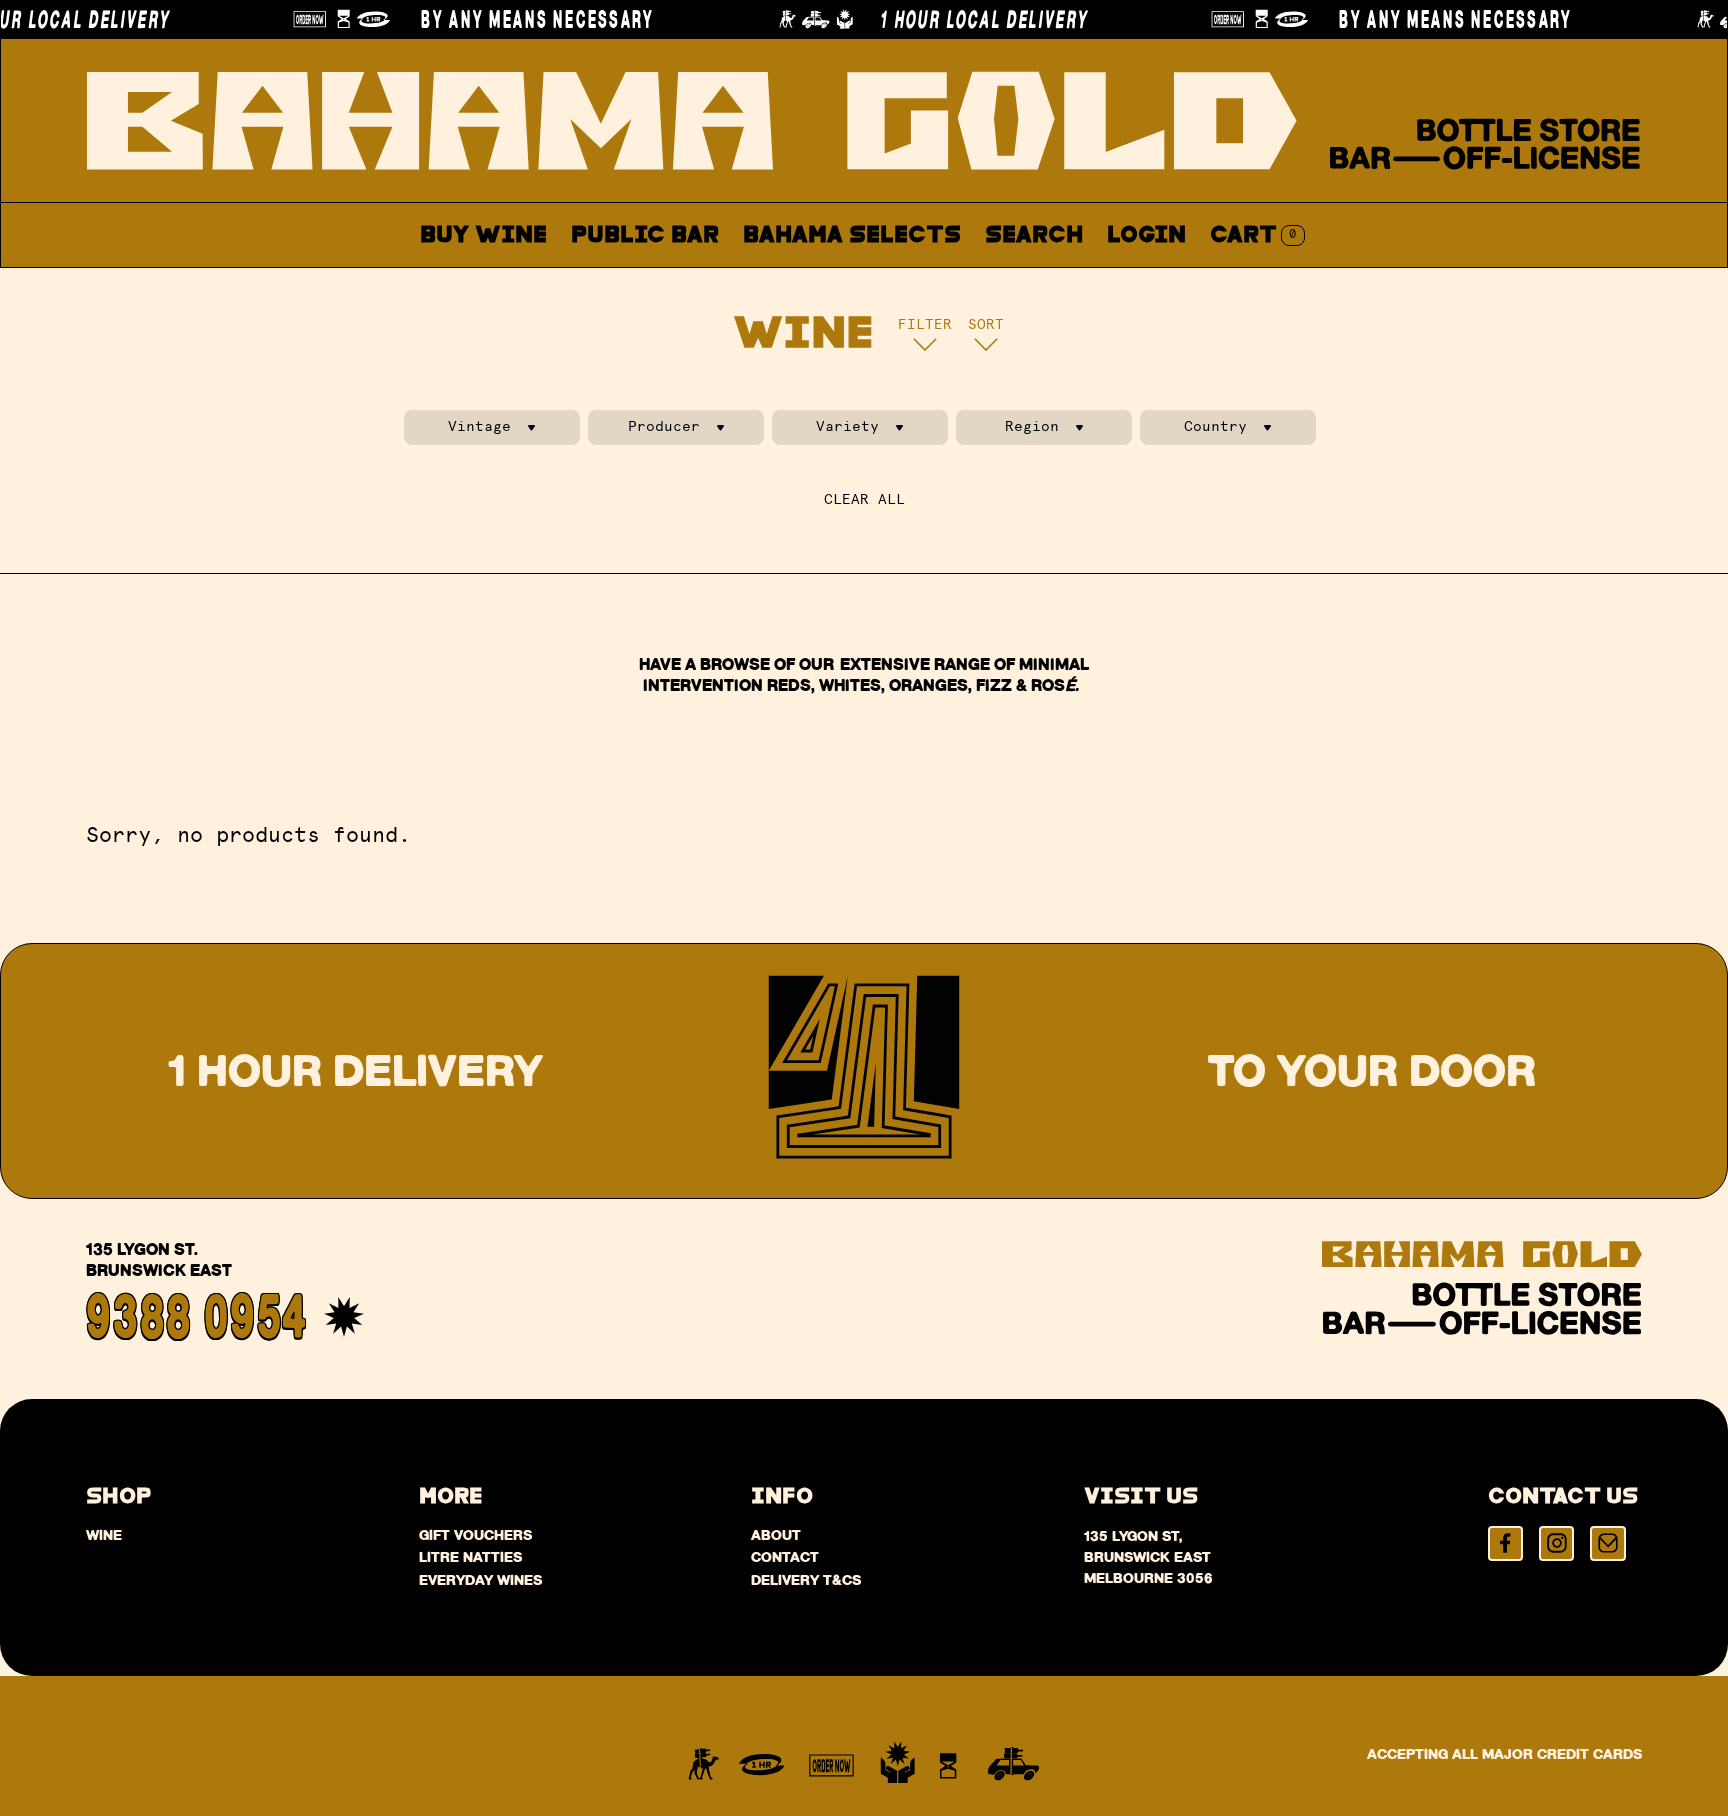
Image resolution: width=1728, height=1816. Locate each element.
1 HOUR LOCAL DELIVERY (968, 19)
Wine (104, 1535)
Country (1215, 426)
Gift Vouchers (475, 1535)
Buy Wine (483, 235)
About (948, 282)
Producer (664, 426)
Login (1146, 235)
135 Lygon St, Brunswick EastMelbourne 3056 (1148, 1557)
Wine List (811, 282)
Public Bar (645, 235)
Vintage (479, 426)
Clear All (864, 499)
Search (1034, 235)
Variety (847, 426)
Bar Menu (656, 282)
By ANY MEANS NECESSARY (521, 19)
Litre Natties (470, 1557)
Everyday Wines (480, 1580)
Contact (1074, 282)
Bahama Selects (852, 235)
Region (1032, 426)
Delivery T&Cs (806, 1580)
